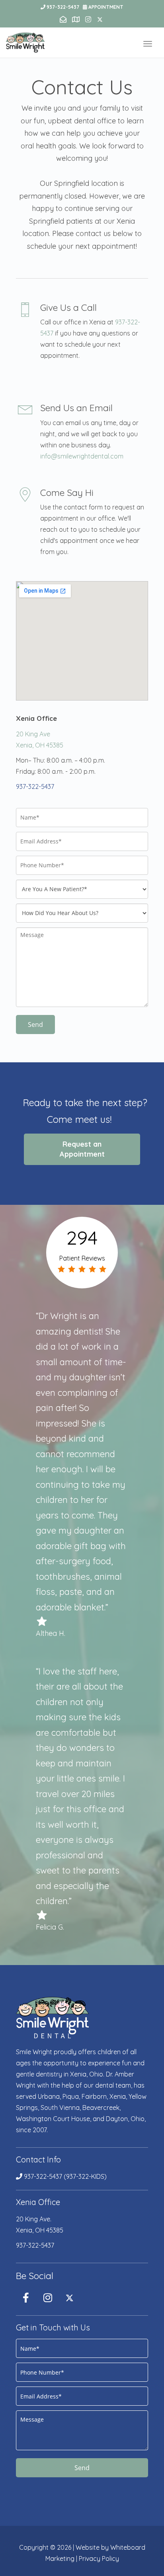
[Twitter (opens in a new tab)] (70, 2297)
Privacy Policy (99, 2558)
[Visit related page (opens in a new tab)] (77, 20)
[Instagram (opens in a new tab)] (48, 2297)
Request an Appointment (82, 1149)
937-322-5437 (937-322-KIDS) (64, 2176)
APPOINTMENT (106, 7)
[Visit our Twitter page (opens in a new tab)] (101, 20)
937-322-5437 (63, 7)
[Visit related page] (64, 20)
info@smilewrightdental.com (82, 456)
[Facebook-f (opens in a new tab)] (26, 2297)
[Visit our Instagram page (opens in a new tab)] (89, 20)
